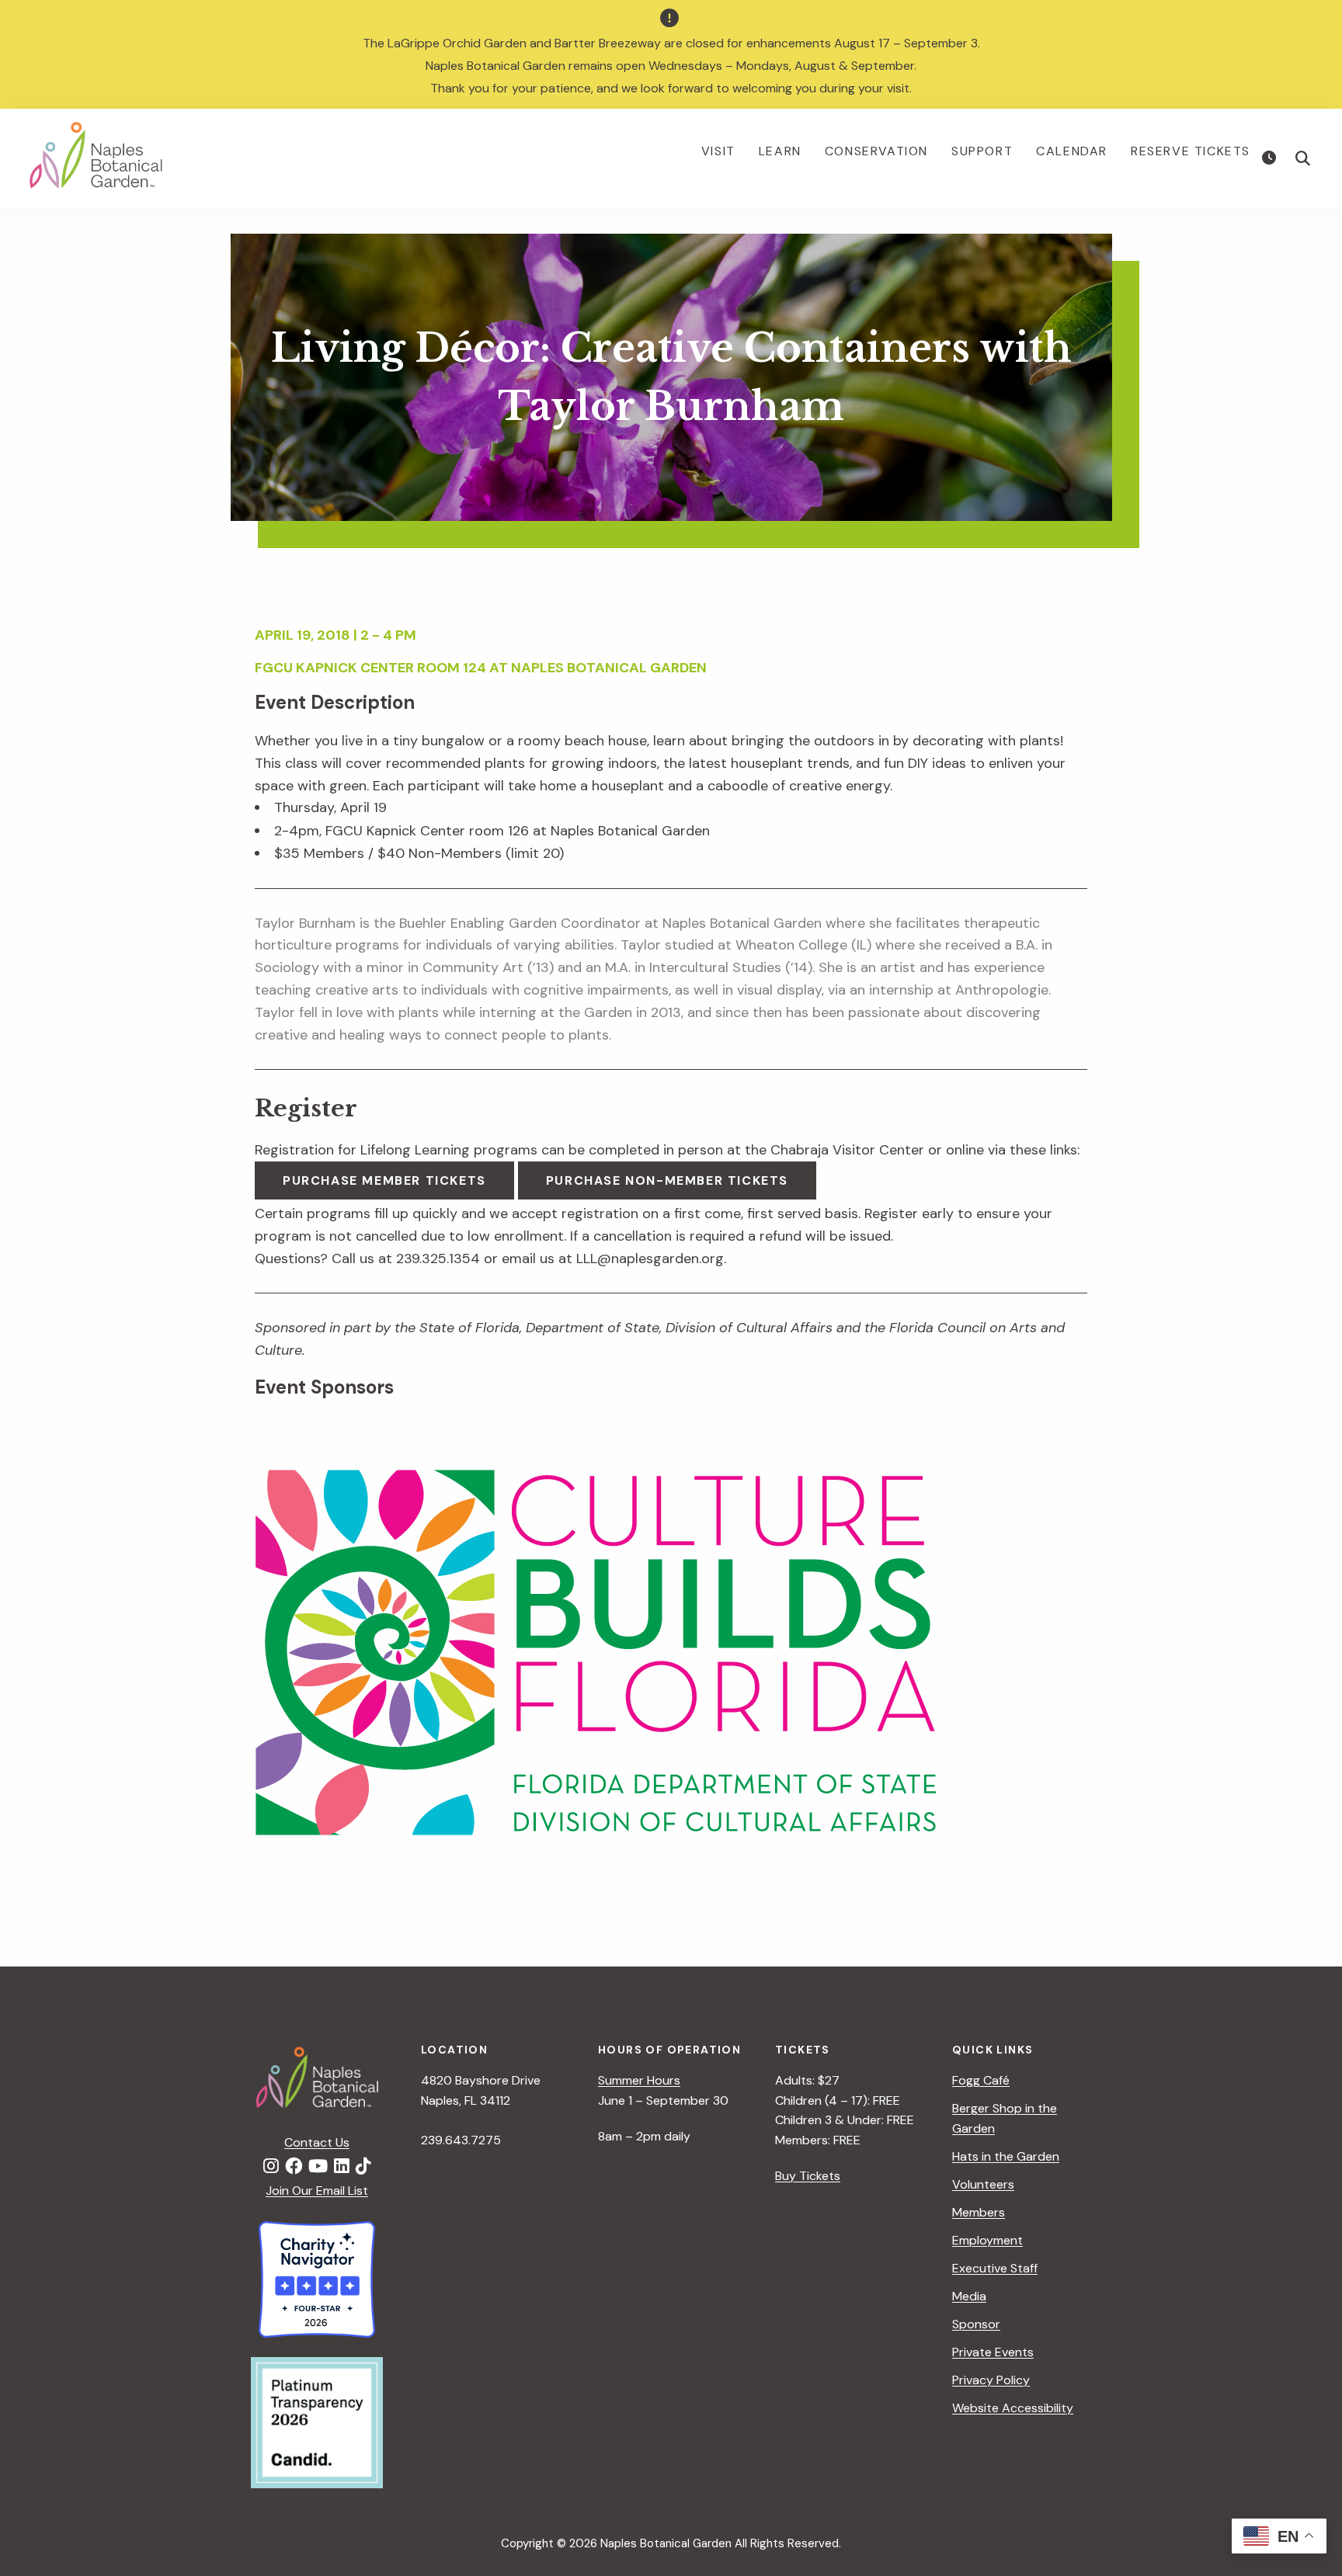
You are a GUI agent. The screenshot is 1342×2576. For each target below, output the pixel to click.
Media (969, 2296)
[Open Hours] (1271, 158)
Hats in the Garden (1006, 2156)
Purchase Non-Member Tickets (667, 1180)
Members (979, 2212)
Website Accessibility (1013, 2408)
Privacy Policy (991, 2380)
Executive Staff (995, 2268)
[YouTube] (318, 2167)
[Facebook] (294, 2167)
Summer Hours (639, 2080)
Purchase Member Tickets (384, 1180)
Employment (987, 2240)
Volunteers (983, 2184)
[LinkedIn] (342, 2167)
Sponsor (976, 2324)
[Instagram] (271, 2167)
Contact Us (317, 2142)
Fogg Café (981, 2080)
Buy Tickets (808, 2176)
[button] (1303, 158)
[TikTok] (363, 2167)
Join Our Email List (317, 2191)
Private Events (993, 2352)
